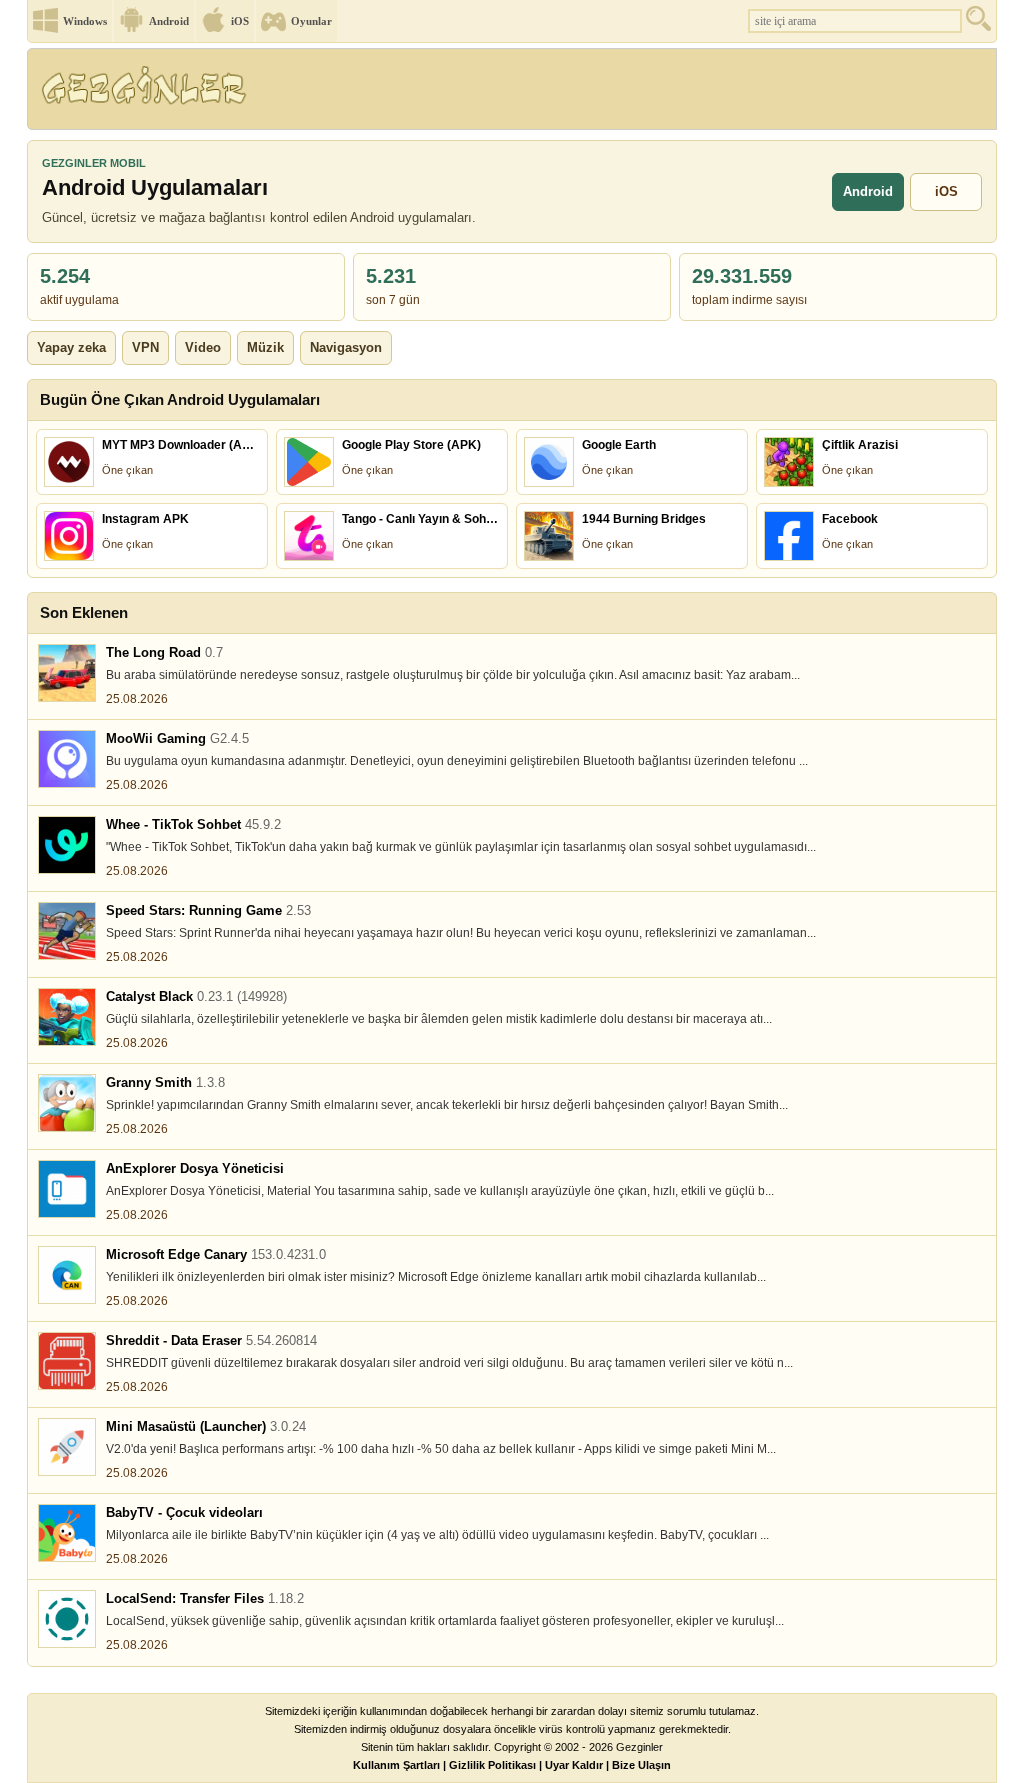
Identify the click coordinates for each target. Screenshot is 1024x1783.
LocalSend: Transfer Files (205, 1598)
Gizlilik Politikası (492, 1765)
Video (203, 347)
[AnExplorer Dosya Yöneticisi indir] (67, 1189)
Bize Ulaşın (641, 1765)
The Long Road (164, 652)
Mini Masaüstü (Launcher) (206, 1426)
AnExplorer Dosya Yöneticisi (195, 1168)
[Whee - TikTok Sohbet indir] (67, 845)
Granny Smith (165, 1082)
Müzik (265, 347)
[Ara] (981, 23)
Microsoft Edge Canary (216, 1254)
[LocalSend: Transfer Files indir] (67, 1619)
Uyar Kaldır (574, 1765)
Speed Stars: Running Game (208, 910)
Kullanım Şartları (396, 1765)
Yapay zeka (71, 347)
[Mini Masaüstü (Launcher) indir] (67, 1447)
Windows (85, 21)
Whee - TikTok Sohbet (193, 824)
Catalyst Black (196, 996)
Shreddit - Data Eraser (211, 1340)
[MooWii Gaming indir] (67, 759)
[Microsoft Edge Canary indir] (67, 1275)
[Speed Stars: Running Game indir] (67, 931)
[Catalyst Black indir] (67, 1017)
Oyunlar (311, 21)
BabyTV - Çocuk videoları (184, 1512)
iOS (240, 21)
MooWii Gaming (177, 738)
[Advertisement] (631, 95)
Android (169, 21)
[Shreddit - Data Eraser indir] (67, 1361)
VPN (145, 347)
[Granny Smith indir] (67, 1103)
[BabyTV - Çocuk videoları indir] (67, 1533)
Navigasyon (346, 347)
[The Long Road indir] (67, 673)
